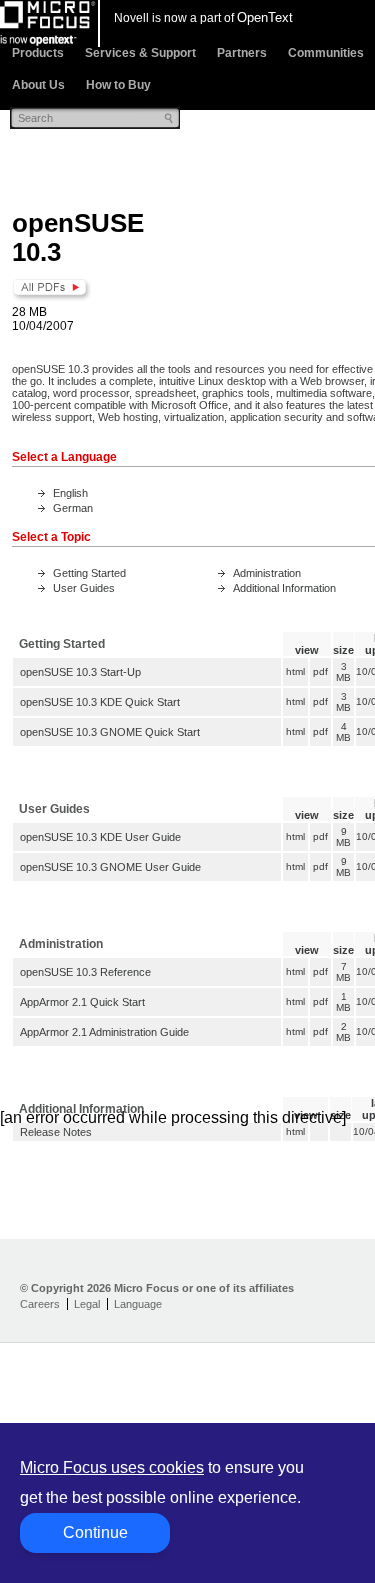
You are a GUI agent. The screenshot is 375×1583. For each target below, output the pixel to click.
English (70, 493)
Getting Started (89, 573)
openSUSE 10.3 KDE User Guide (100, 837)
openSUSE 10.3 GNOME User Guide (110, 867)
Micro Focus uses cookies (112, 1467)
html (295, 671)
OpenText (265, 17)
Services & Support (140, 53)
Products (38, 53)
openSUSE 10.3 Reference (85, 972)
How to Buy (118, 85)
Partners (242, 53)
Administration (267, 573)
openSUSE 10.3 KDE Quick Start (100, 702)
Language (138, 1304)
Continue (95, 1532)
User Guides (84, 588)
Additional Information (284, 588)
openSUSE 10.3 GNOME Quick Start (110, 732)
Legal (87, 1304)
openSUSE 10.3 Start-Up (80, 672)
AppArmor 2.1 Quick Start (82, 1002)
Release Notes (56, 1132)
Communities (326, 53)
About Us (38, 85)
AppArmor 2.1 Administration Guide (104, 1032)
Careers (40, 1304)
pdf (320, 671)
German (73, 508)
